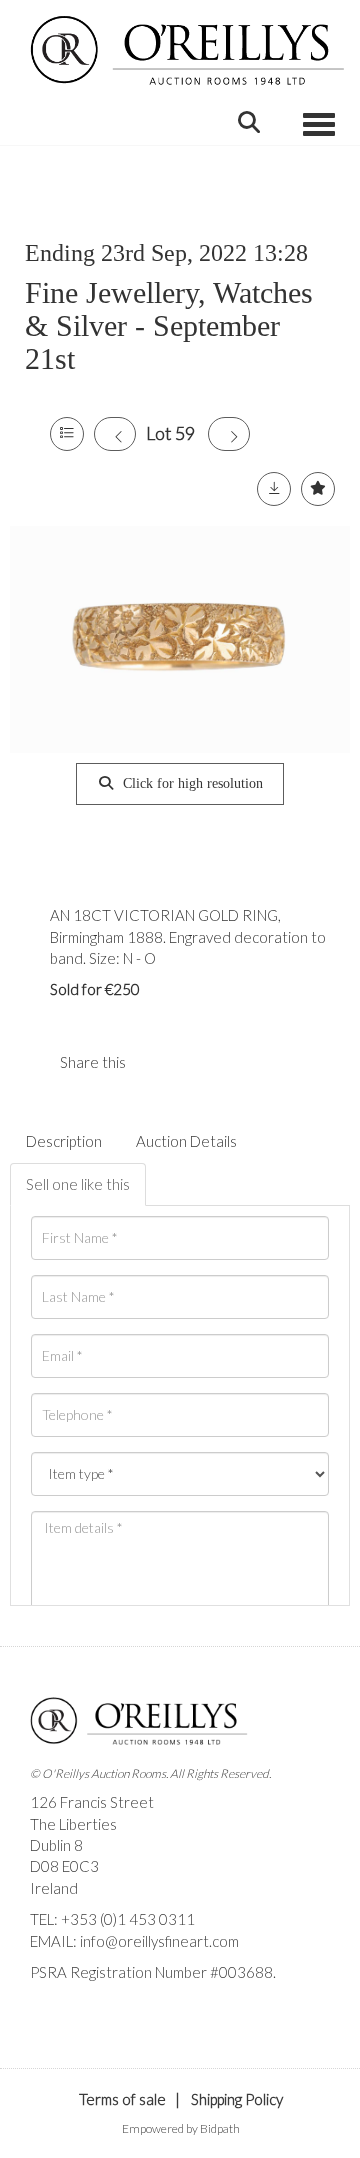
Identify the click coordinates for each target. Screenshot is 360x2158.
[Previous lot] (115, 434)
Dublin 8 (56, 1845)
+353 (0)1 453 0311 (128, 1919)
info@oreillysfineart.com (159, 1941)
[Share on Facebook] (158, 1062)
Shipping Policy (237, 2099)
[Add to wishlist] (318, 489)
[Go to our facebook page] (49, 2007)
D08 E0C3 (64, 1866)
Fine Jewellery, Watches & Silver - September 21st (169, 325)
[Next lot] (229, 434)
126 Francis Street (92, 1802)
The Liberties (73, 1824)
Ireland (54, 1888)
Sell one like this (78, 1184)
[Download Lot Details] (274, 489)
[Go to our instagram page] (199, 1062)
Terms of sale (122, 2099)
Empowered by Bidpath (181, 2128)
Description (64, 1141)
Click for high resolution (191, 783)
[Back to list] (67, 434)
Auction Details (186, 1141)
